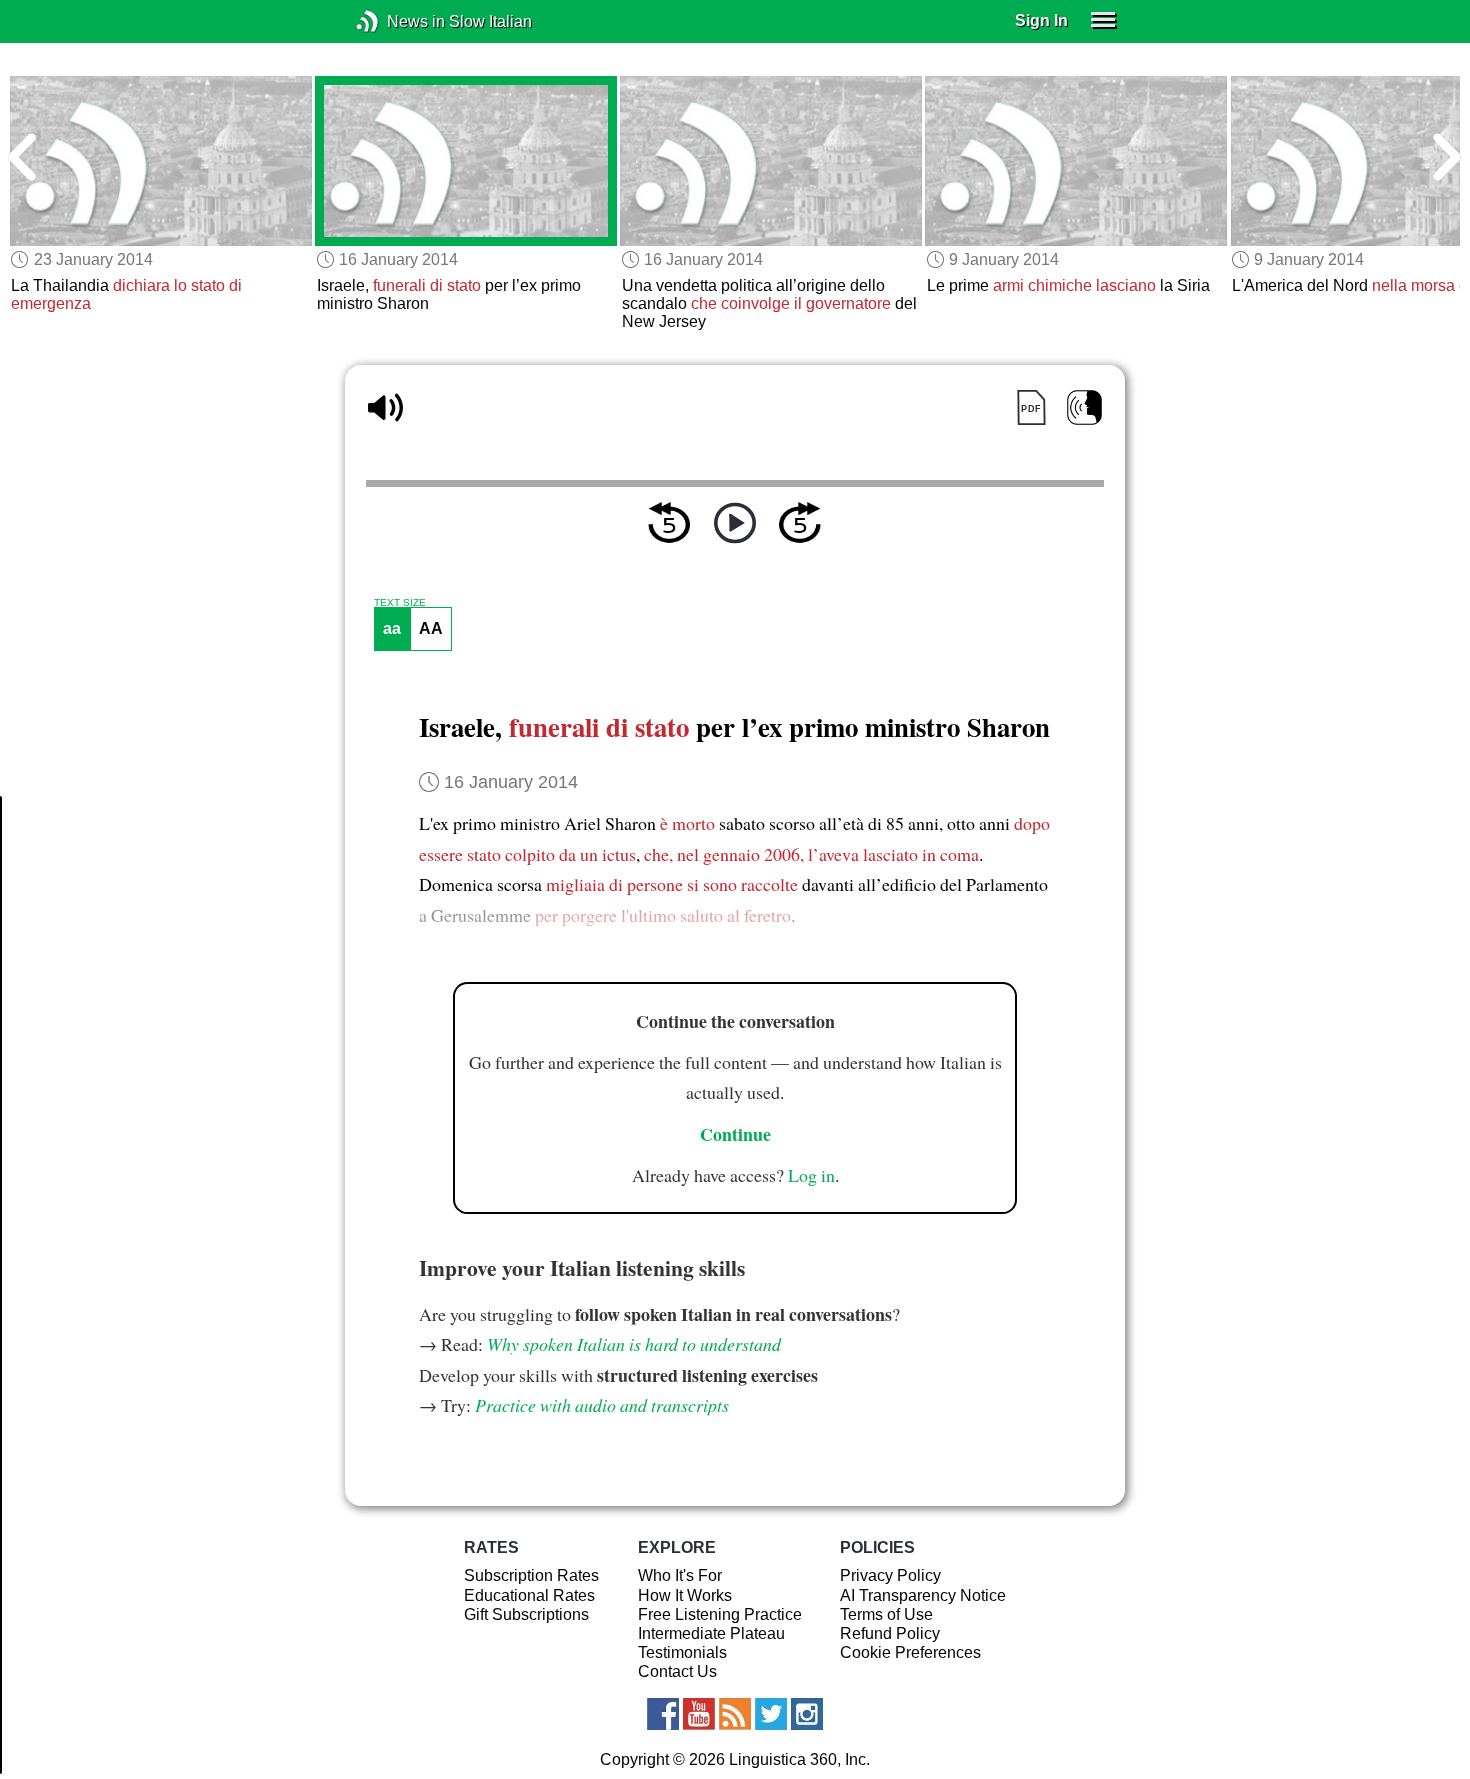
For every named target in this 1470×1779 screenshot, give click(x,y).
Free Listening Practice (720, 1614)
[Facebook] (663, 1714)
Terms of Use (886, 1614)
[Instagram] (807, 1714)
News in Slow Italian (397, 21)
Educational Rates (529, 1595)
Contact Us (677, 1671)
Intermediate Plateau (711, 1633)
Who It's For (680, 1575)
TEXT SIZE (400, 603)
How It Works (685, 1595)
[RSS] (735, 1714)
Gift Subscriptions (526, 1614)
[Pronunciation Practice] (1084, 407)
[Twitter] (771, 1714)
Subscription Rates (531, 1575)
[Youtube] (699, 1714)
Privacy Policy (890, 1575)
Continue (735, 1134)
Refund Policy (890, 1633)
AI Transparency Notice (923, 1595)
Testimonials (682, 1652)
